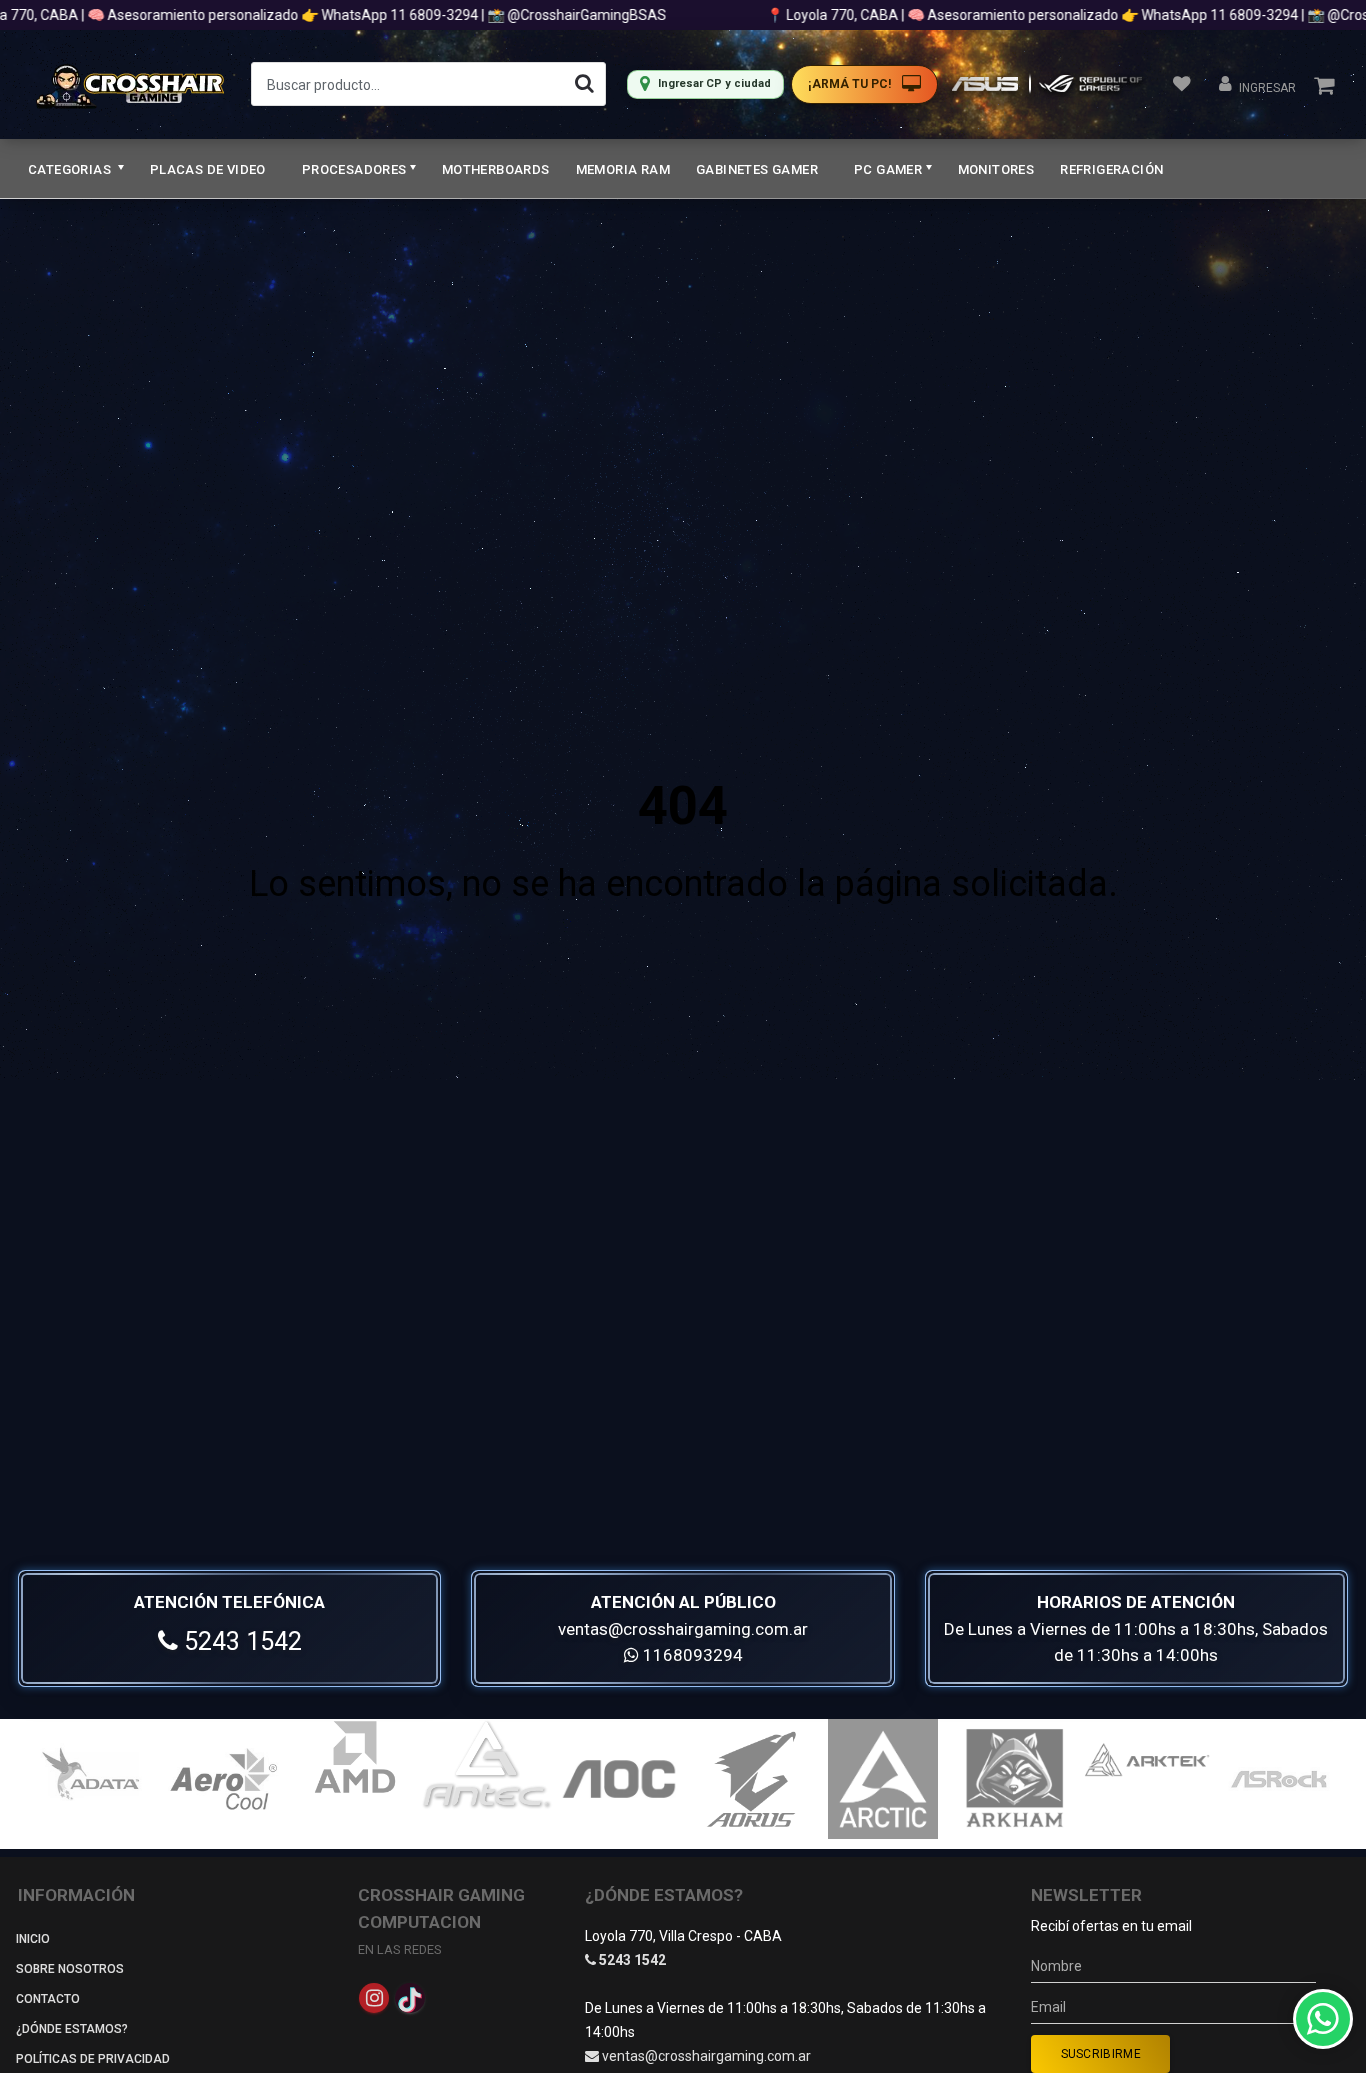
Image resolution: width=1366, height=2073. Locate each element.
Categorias (71, 169)
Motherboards (496, 169)
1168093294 (691, 1655)
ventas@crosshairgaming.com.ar (683, 1629)
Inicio (33, 1939)
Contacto (48, 1999)
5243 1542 (240, 1641)
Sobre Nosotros (70, 1969)
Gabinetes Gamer (757, 169)
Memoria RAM (623, 169)
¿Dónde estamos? (72, 2029)
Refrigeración (1111, 169)
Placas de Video (208, 169)
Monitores (996, 169)
